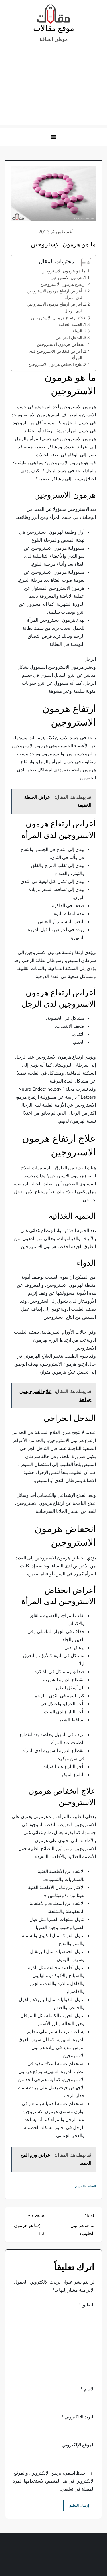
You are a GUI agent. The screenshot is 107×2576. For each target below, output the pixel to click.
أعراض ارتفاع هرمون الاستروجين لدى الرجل (54, 307)
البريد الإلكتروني (78, 2417)
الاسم (88, 2389)
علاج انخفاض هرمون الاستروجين (55, 364)
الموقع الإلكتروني (78, 2445)
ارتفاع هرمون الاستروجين (63, 284)
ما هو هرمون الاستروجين (63, 271)
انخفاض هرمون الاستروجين (61, 344)
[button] (54, 137)
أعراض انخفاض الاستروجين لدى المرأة (55, 355)
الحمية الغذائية (70, 324)
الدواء (77, 331)
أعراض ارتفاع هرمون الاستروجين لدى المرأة (54, 294)
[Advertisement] (53, 87)
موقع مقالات (54, 28)
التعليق (86, 2305)
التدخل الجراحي (69, 338)
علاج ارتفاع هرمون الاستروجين (58, 318)
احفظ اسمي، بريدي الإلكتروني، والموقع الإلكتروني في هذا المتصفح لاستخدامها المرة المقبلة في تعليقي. (53, 2481)
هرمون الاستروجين (66, 278)
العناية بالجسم (85, 2186)
